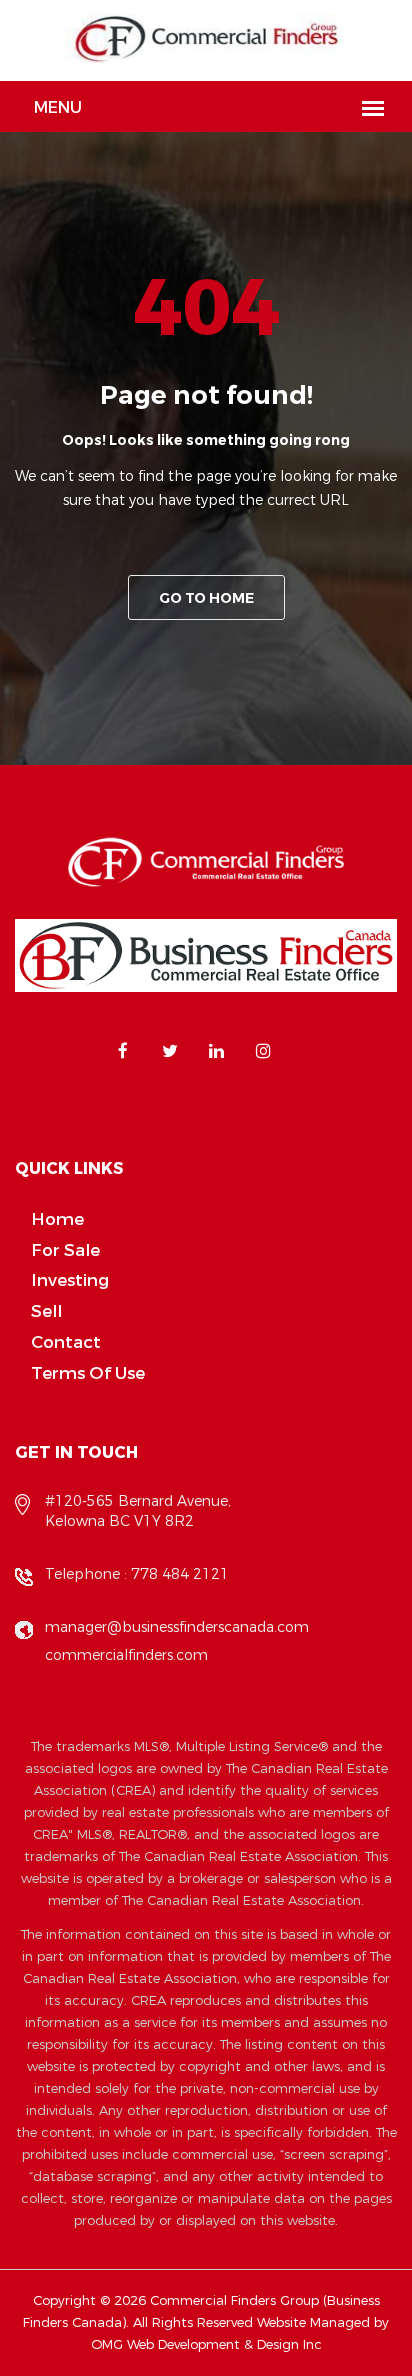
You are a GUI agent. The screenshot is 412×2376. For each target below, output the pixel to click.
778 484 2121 (180, 1574)
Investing (70, 1280)
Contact (66, 1342)
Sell (46, 1311)
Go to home (206, 598)
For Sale (65, 1250)
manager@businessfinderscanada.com (177, 1627)
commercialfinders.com (126, 1655)
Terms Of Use (88, 1373)
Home (57, 1219)
